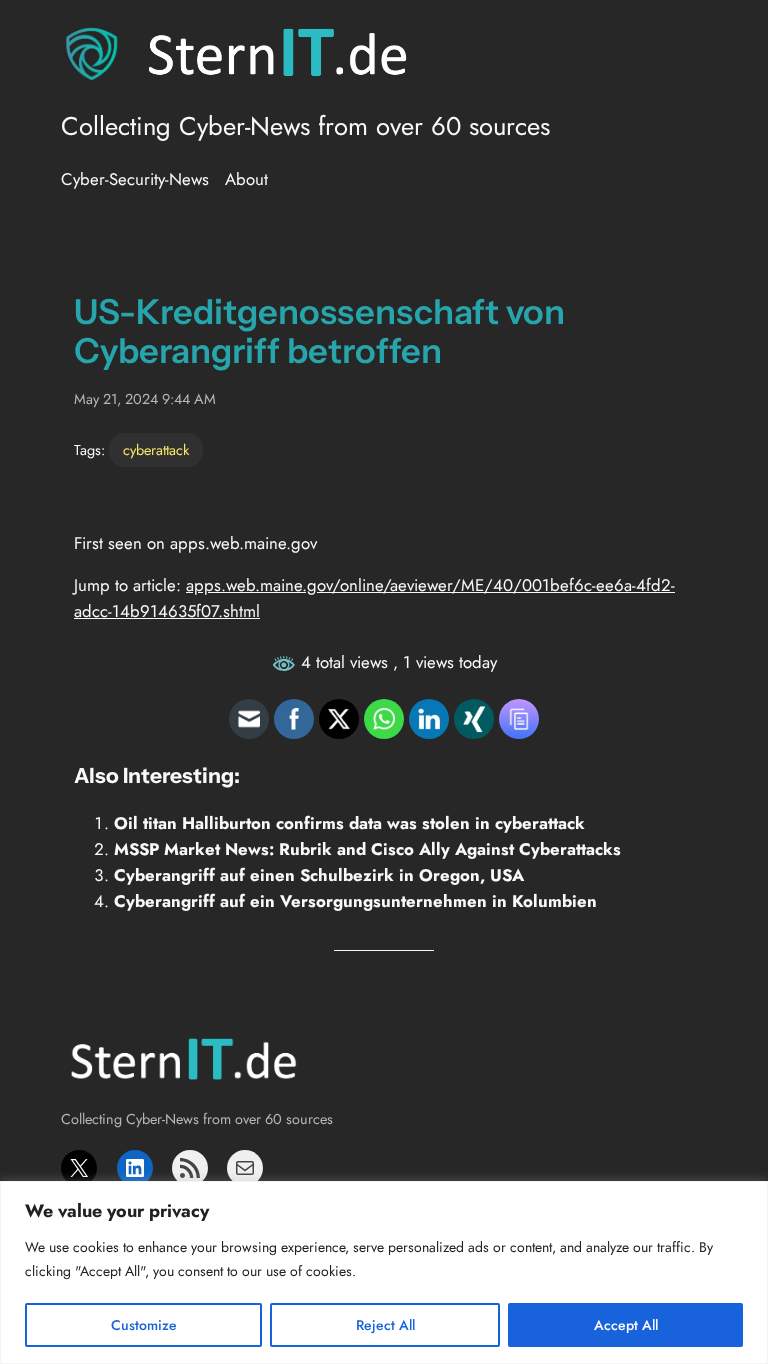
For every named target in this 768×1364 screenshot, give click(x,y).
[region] (384, 1272)
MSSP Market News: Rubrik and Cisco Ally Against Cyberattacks (367, 849)
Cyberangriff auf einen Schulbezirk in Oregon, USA (319, 875)
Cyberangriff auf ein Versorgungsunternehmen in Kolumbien (355, 901)
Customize (144, 1325)
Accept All (626, 1325)
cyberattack (156, 450)
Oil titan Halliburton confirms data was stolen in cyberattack (349, 823)
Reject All (385, 1325)
